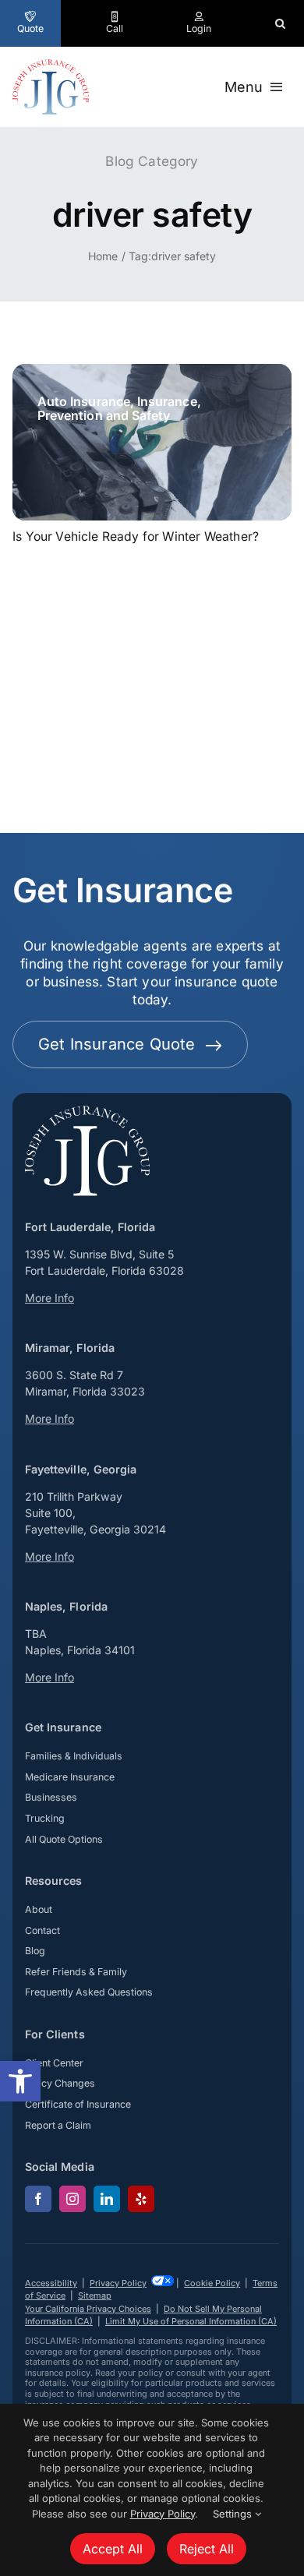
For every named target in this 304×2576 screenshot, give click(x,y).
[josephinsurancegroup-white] (87, 1112)
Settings (234, 2514)
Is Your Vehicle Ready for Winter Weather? (136, 536)
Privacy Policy (118, 2283)
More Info (49, 1298)
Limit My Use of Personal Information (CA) (191, 2321)
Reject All (207, 2549)
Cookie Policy (212, 2283)
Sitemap (95, 2295)
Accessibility (51, 2283)
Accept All (113, 2549)
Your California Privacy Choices (88, 2309)
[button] (20, 2081)
